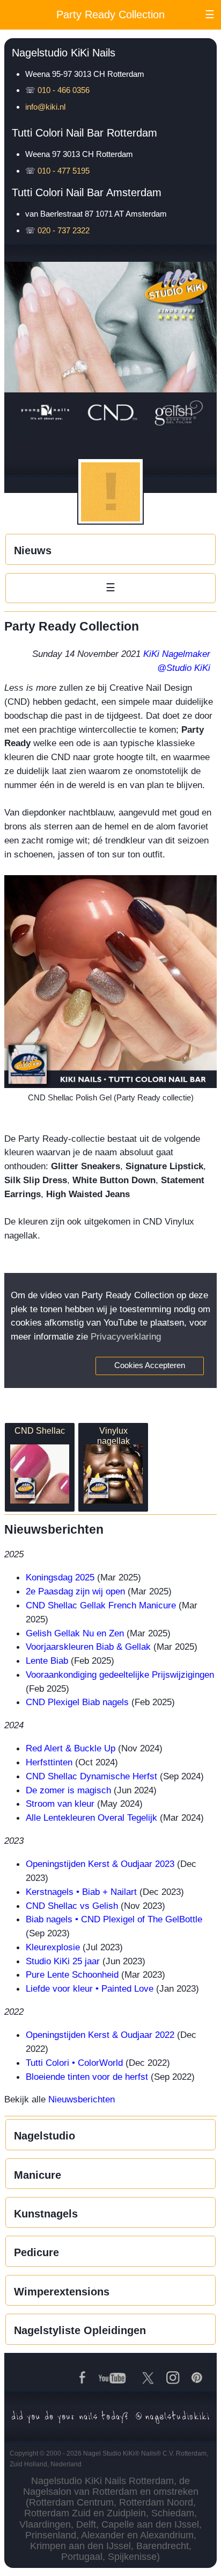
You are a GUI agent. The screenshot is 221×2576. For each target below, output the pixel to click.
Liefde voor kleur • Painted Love (90, 1988)
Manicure (38, 2175)
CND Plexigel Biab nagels (77, 1702)
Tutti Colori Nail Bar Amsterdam (87, 192)
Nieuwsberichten (82, 2099)
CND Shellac (40, 1430)
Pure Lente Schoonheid (72, 1974)
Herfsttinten (49, 1762)
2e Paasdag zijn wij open (75, 1591)
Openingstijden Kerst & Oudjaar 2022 (100, 2035)
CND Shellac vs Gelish (72, 1906)
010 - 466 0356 (64, 90)
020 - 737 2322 (64, 230)
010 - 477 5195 (64, 171)
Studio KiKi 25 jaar (63, 1961)
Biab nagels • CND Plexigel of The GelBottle (114, 1919)
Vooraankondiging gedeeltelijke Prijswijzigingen (120, 1675)
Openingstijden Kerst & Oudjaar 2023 (100, 1864)
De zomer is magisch (68, 1790)
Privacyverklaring (126, 1336)
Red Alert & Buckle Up (71, 1748)
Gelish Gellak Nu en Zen (75, 1633)
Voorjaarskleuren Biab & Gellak (88, 1647)
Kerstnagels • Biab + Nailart (81, 1892)
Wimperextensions (62, 2292)
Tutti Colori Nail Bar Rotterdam (84, 133)
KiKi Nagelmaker (177, 654)
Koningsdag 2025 (60, 1577)
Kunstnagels (46, 2214)
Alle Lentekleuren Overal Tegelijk (91, 1817)
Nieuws (33, 550)
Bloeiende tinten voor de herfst (87, 2077)
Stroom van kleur (60, 1804)
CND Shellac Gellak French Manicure (101, 1605)
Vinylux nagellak (113, 1436)
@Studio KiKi (184, 668)
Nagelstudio (45, 2136)
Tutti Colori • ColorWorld (74, 2063)
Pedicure (36, 2252)
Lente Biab (47, 1661)
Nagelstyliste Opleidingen (80, 2330)
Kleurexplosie (53, 1947)
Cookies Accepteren (150, 1365)
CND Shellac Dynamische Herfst (91, 1776)
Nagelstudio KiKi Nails (64, 53)
